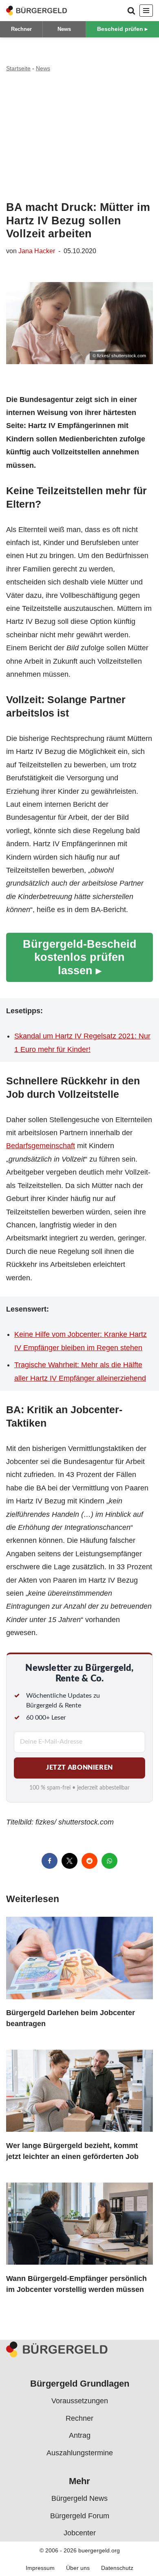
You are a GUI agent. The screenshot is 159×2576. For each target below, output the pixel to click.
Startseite (18, 68)
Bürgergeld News (79, 2498)
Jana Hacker (37, 251)
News (64, 29)
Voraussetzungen (80, 2401)
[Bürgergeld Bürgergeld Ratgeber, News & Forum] (37, 11)
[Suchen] (131, 11)
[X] (70, 1861)
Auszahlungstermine (80, 2453)
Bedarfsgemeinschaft (41, 1146)
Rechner (21, 29)
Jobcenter (80, 2533)
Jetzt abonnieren (79, 1768)
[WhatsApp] (109, 1861)
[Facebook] (50, 1861)
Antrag (80, 2435)
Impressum (40, 2568)
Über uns (78, 2568)
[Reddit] (89, 1861)
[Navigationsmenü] (146, 11)
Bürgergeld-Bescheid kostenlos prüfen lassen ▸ (80, 957)
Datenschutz (117, 2568)
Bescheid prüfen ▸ (122, 29)
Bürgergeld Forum (80, 2516)
